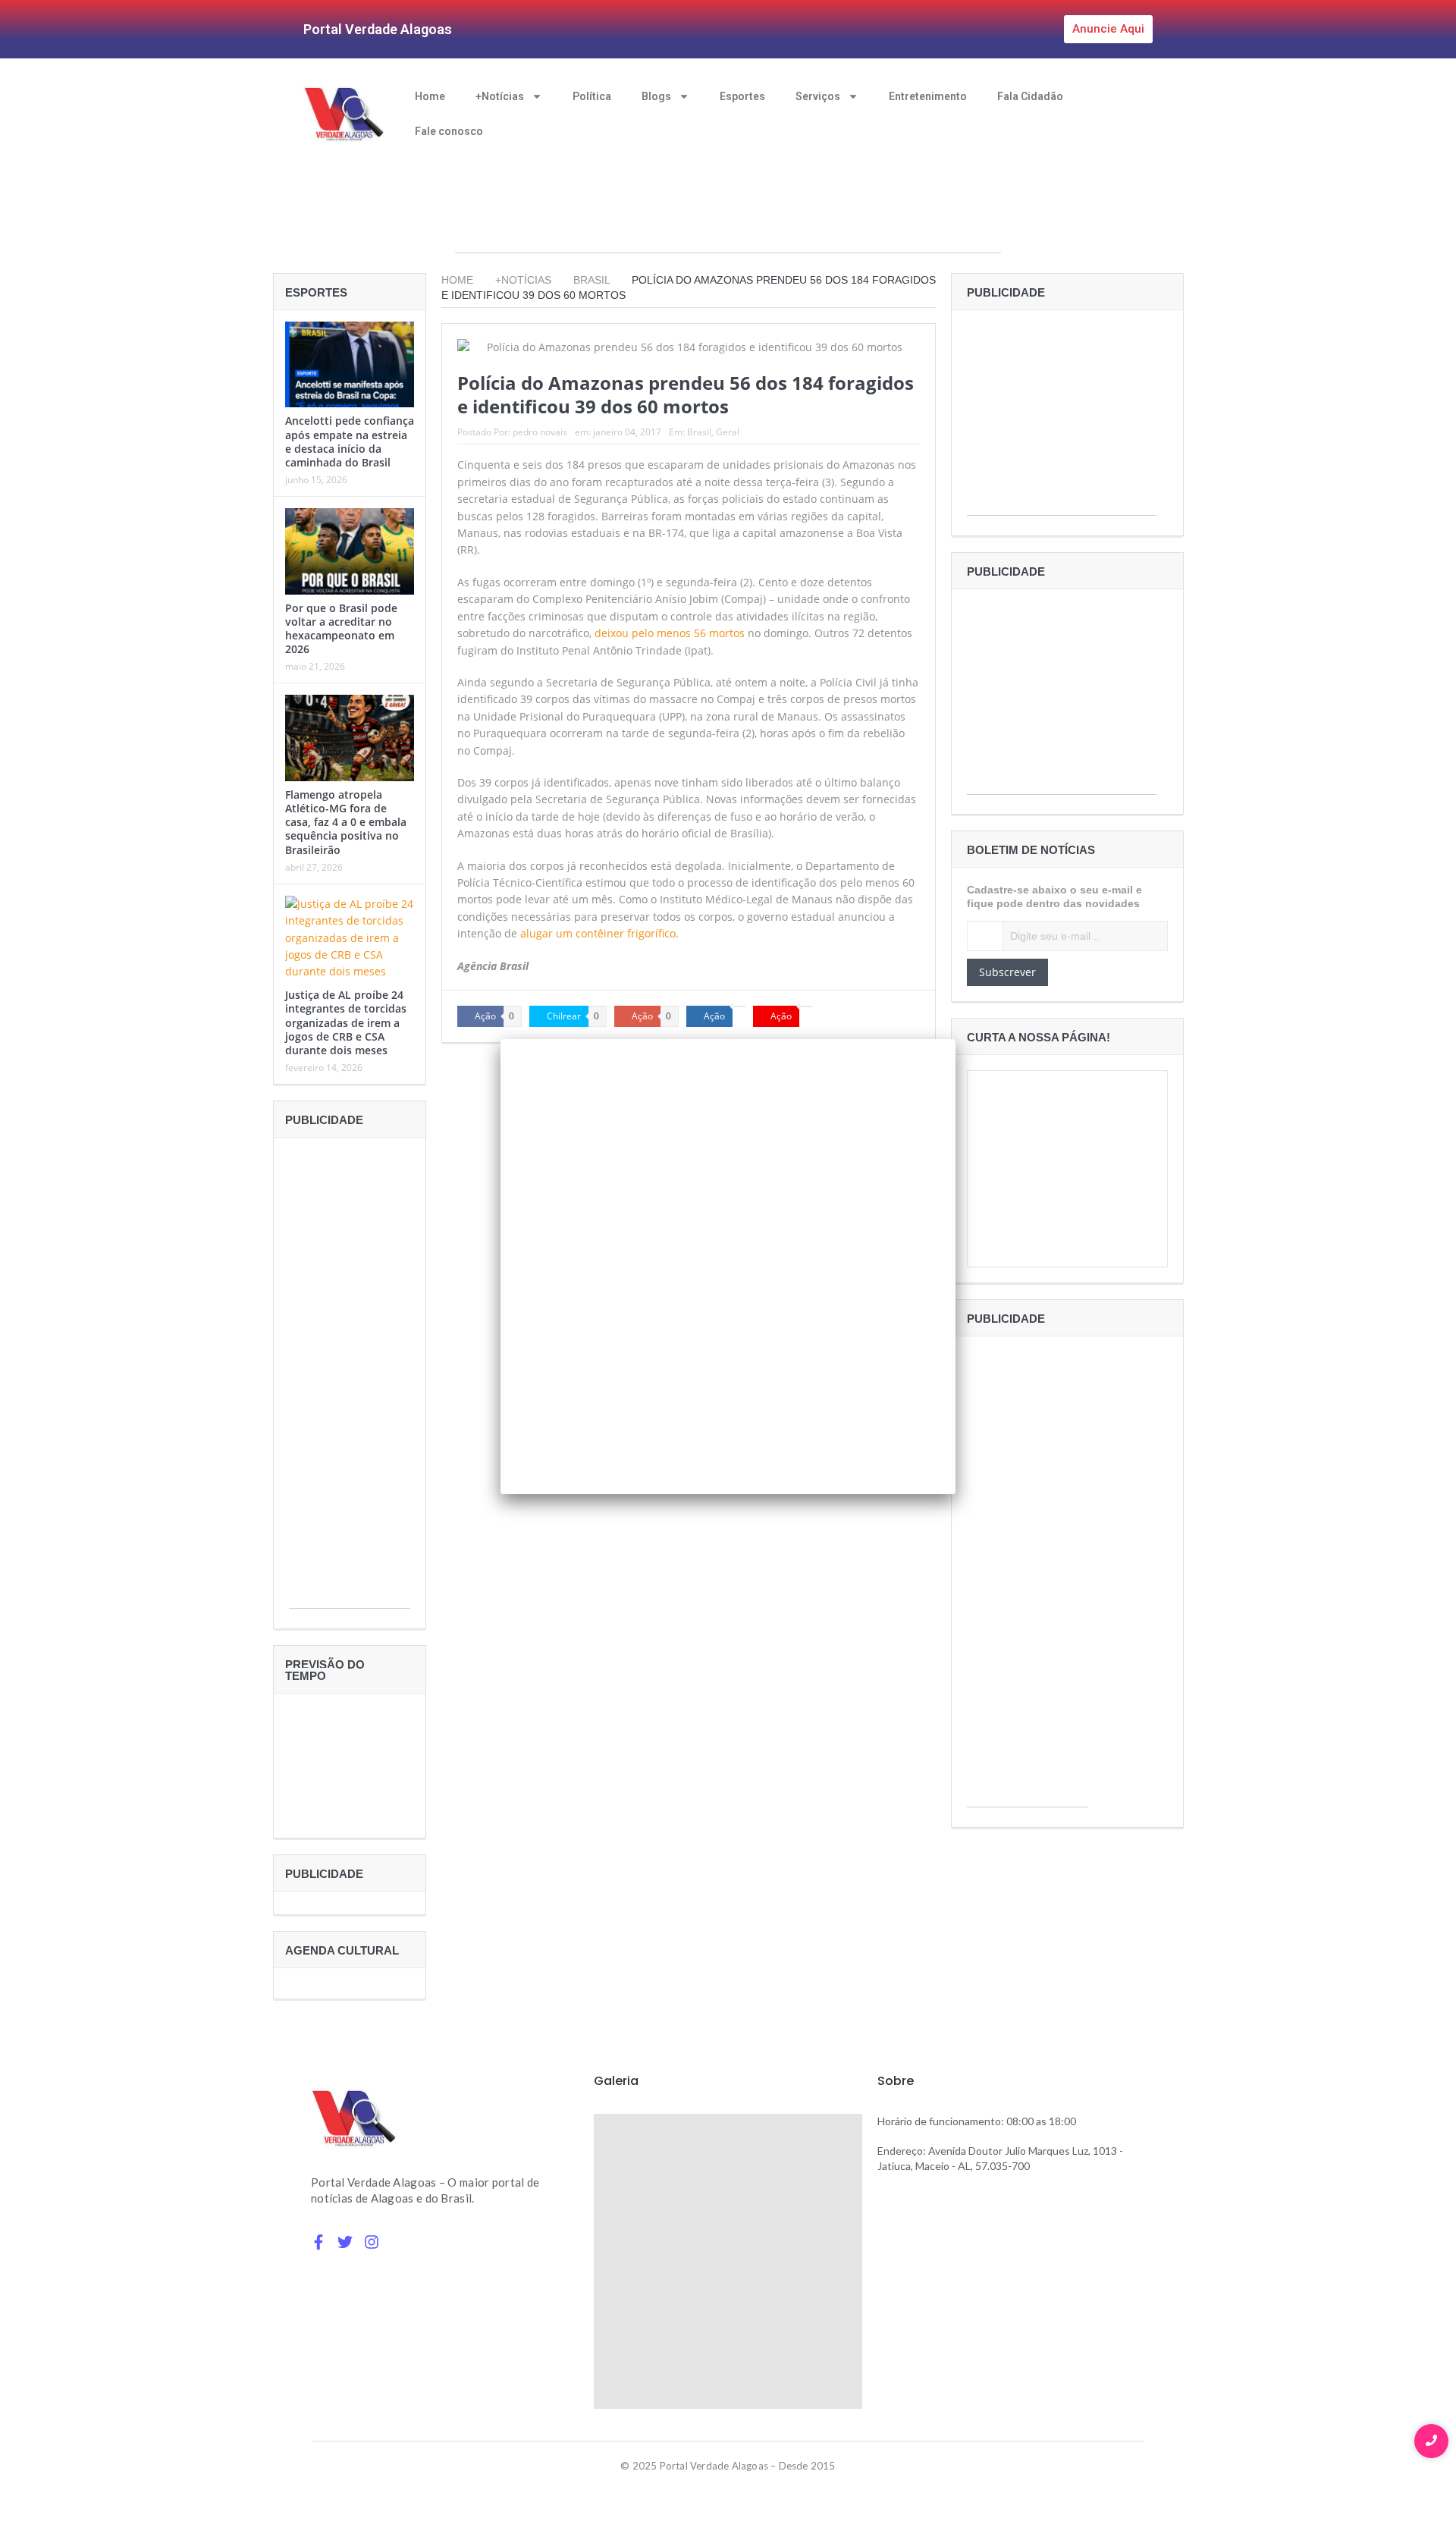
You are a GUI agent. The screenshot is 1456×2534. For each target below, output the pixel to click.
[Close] (955, 1039)
